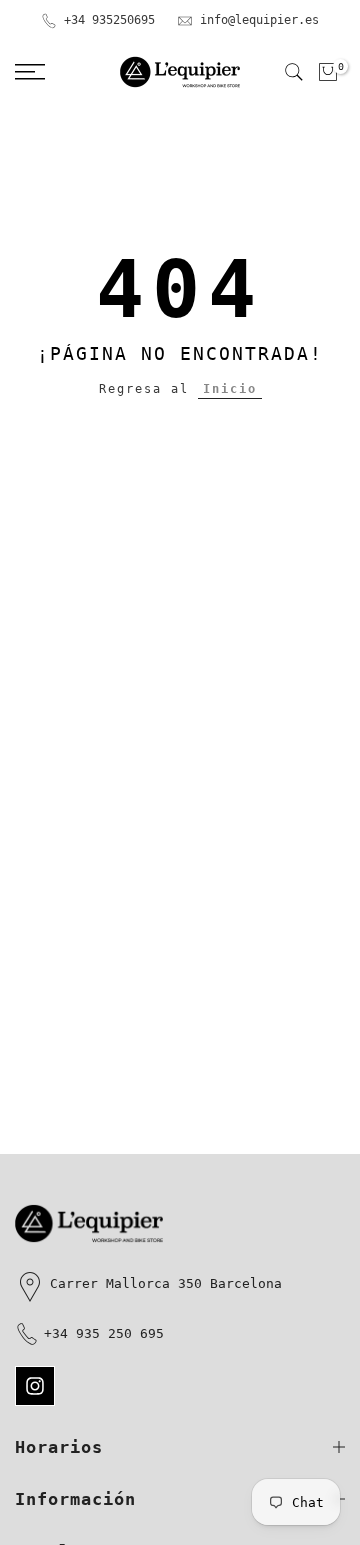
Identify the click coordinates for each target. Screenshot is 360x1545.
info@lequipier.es (259, 20)
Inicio (230, 389)
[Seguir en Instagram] (35, 1386)
